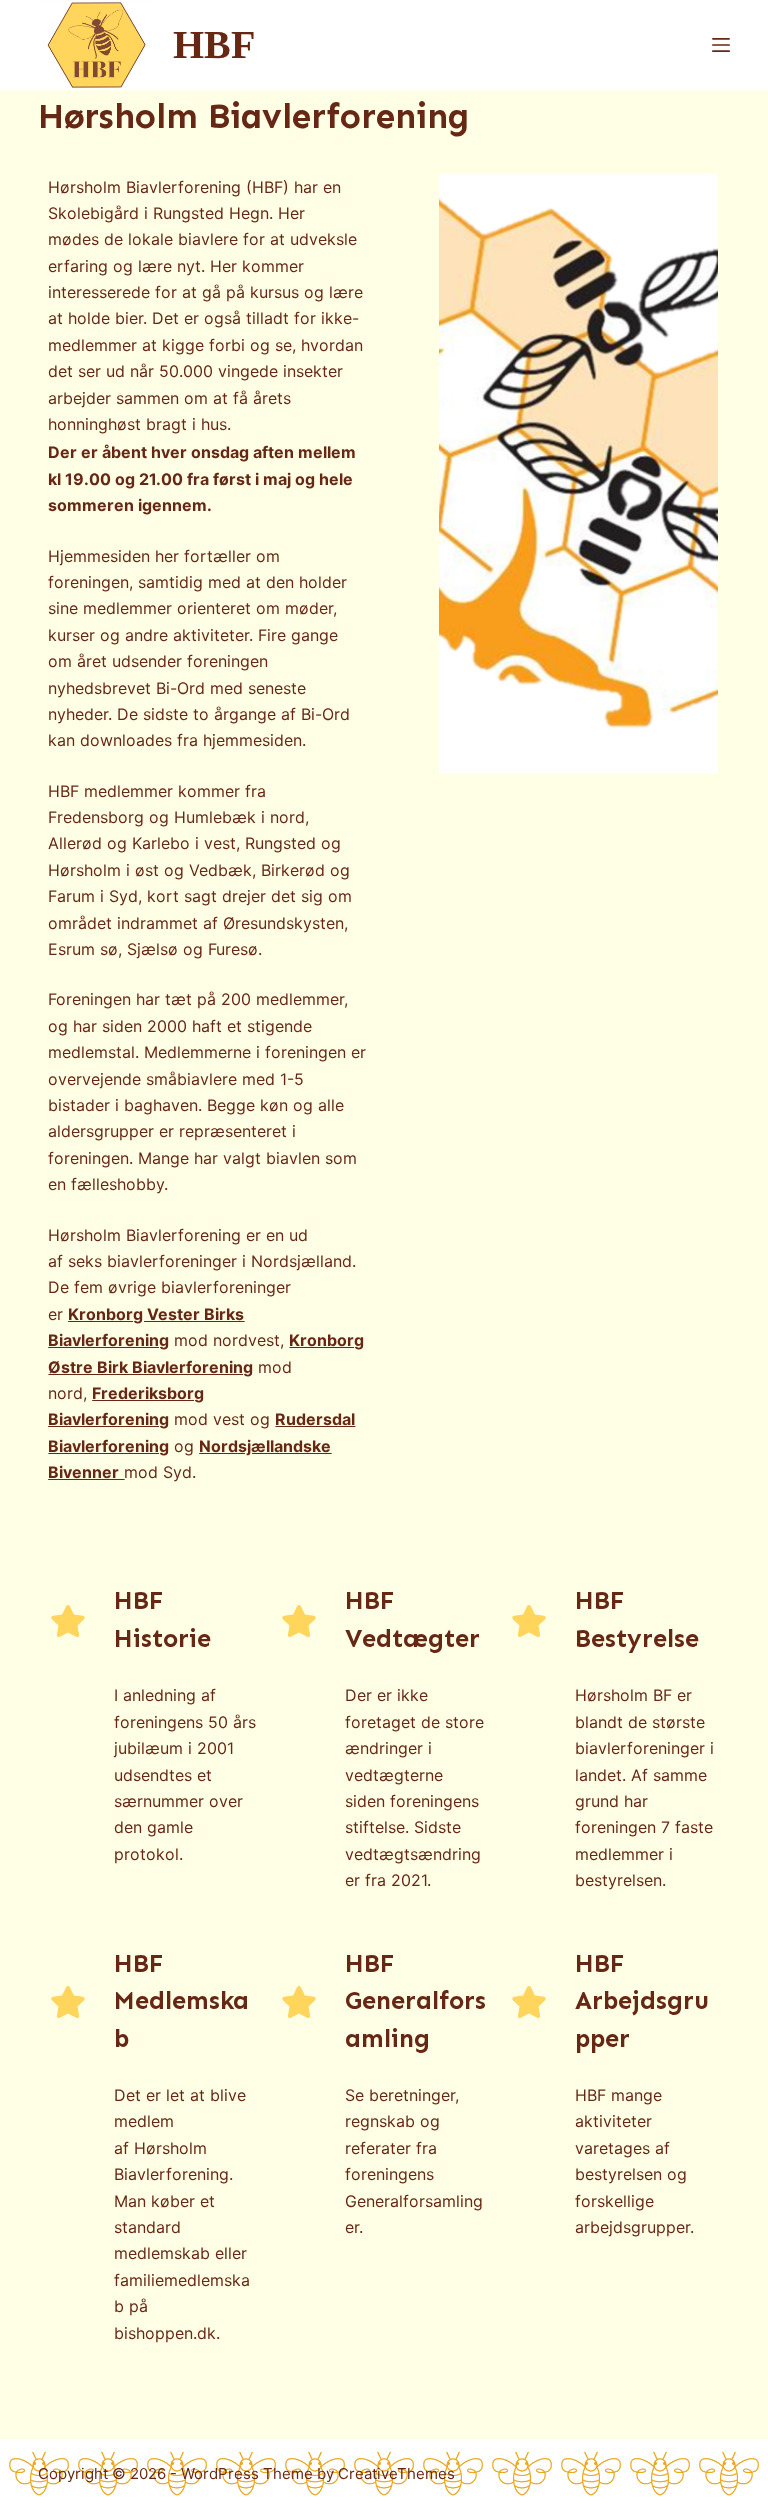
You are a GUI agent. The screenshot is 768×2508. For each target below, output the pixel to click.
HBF (214, 44)
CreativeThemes (396, 2473)
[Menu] (721, 45)
